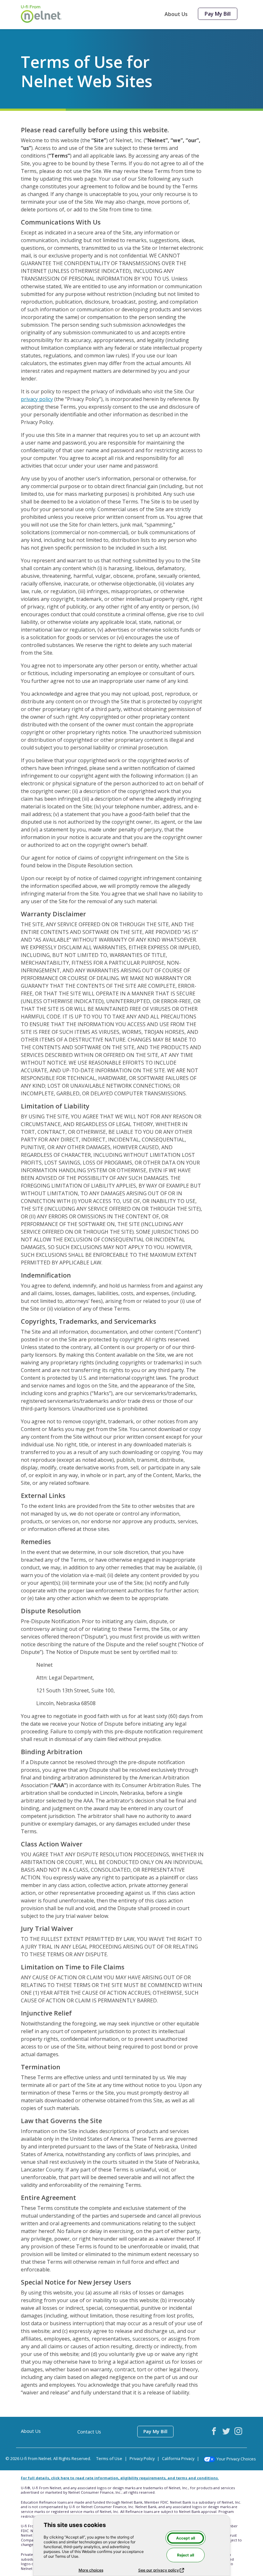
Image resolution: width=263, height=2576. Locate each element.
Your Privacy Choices (236, 2459)
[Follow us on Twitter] (226, 2431)
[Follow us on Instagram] (238, 2431)
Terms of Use (109, 2458)
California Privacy (178, 2458)
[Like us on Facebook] (214, 2431)
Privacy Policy (142, 2458)
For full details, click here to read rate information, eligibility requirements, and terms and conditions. (120, 2478)
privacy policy (37, 399)
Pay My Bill (218, 14)
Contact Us (89, 2432)
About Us (176, 14)
